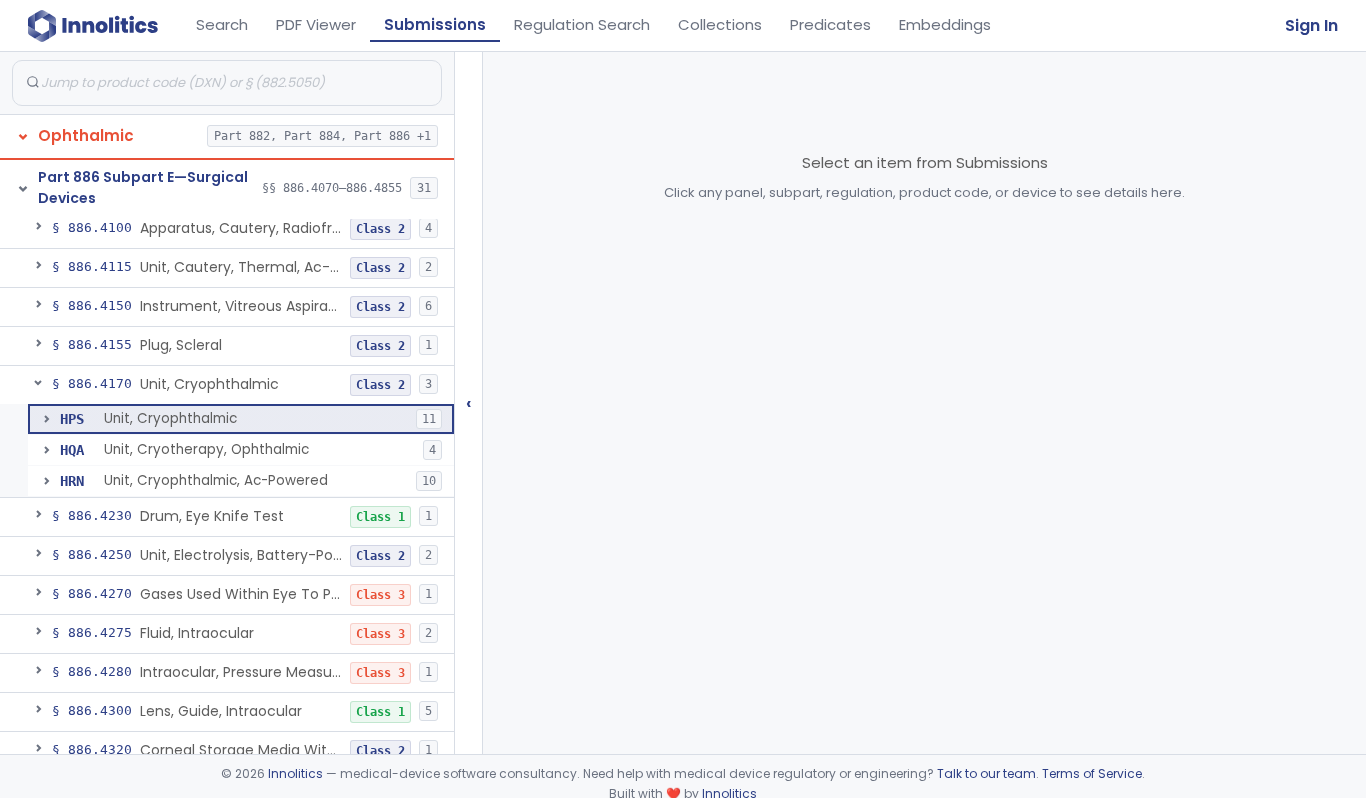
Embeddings (945, 24)
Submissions (435, 24)
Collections (720, 24)
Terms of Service (1092, 773)
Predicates (830, 24)
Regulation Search (582, 24)
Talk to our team (986, 773)
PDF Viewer (316, 24)
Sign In (1311, 25)
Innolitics (295, 773)
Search (222, 24)
